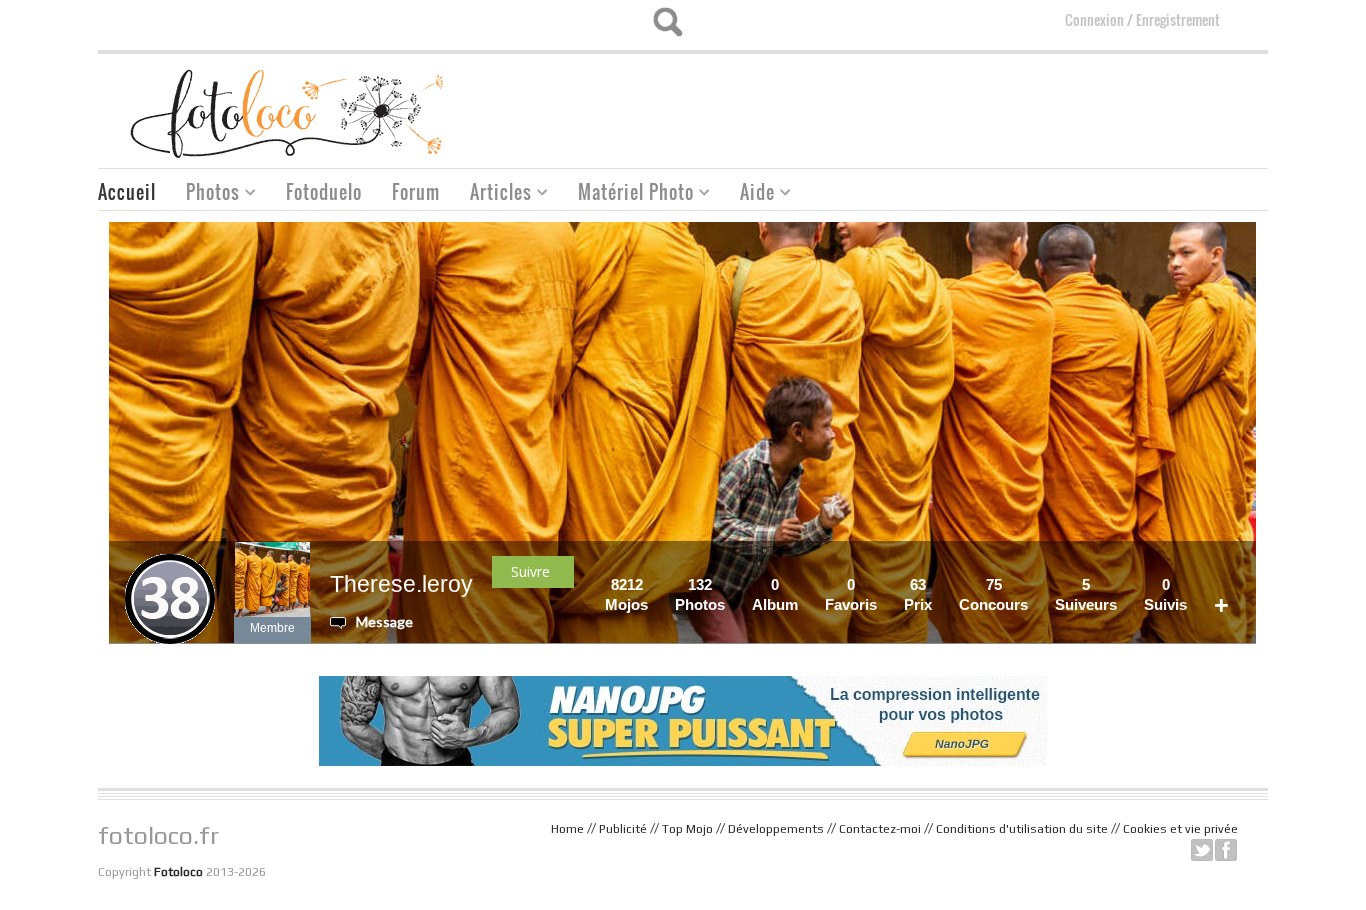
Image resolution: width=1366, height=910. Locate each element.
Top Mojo (687, 829)
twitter (1202, 850)
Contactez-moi (880, 829)
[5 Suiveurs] (1123, 584)
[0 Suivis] (1193, 584)
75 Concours (993, 594)
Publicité (623, 829)
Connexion (1094, 19)
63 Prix (918, 594)
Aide (750, 194)
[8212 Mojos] (654, 584)
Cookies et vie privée (1180, 829)
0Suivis (1165, 594)
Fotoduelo (324, 192)
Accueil (127, 192)
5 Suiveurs (1086, 594)
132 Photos (700, 594)
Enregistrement (1178, 19)
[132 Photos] (731, 584)
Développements (776, 829)
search (667, 22)
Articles (493, 194)
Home (567, 829)
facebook (1226, 850)
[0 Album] (804, 584)
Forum (416, 192)
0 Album (775, 594)
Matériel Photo (628, 194)
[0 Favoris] (883, 584)
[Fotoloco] (289, 112)
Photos (205, 194)
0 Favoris (851, 594)
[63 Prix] (938, 584)
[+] (1235, 584)
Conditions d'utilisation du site (1022, 829)
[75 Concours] (1034, 584)
